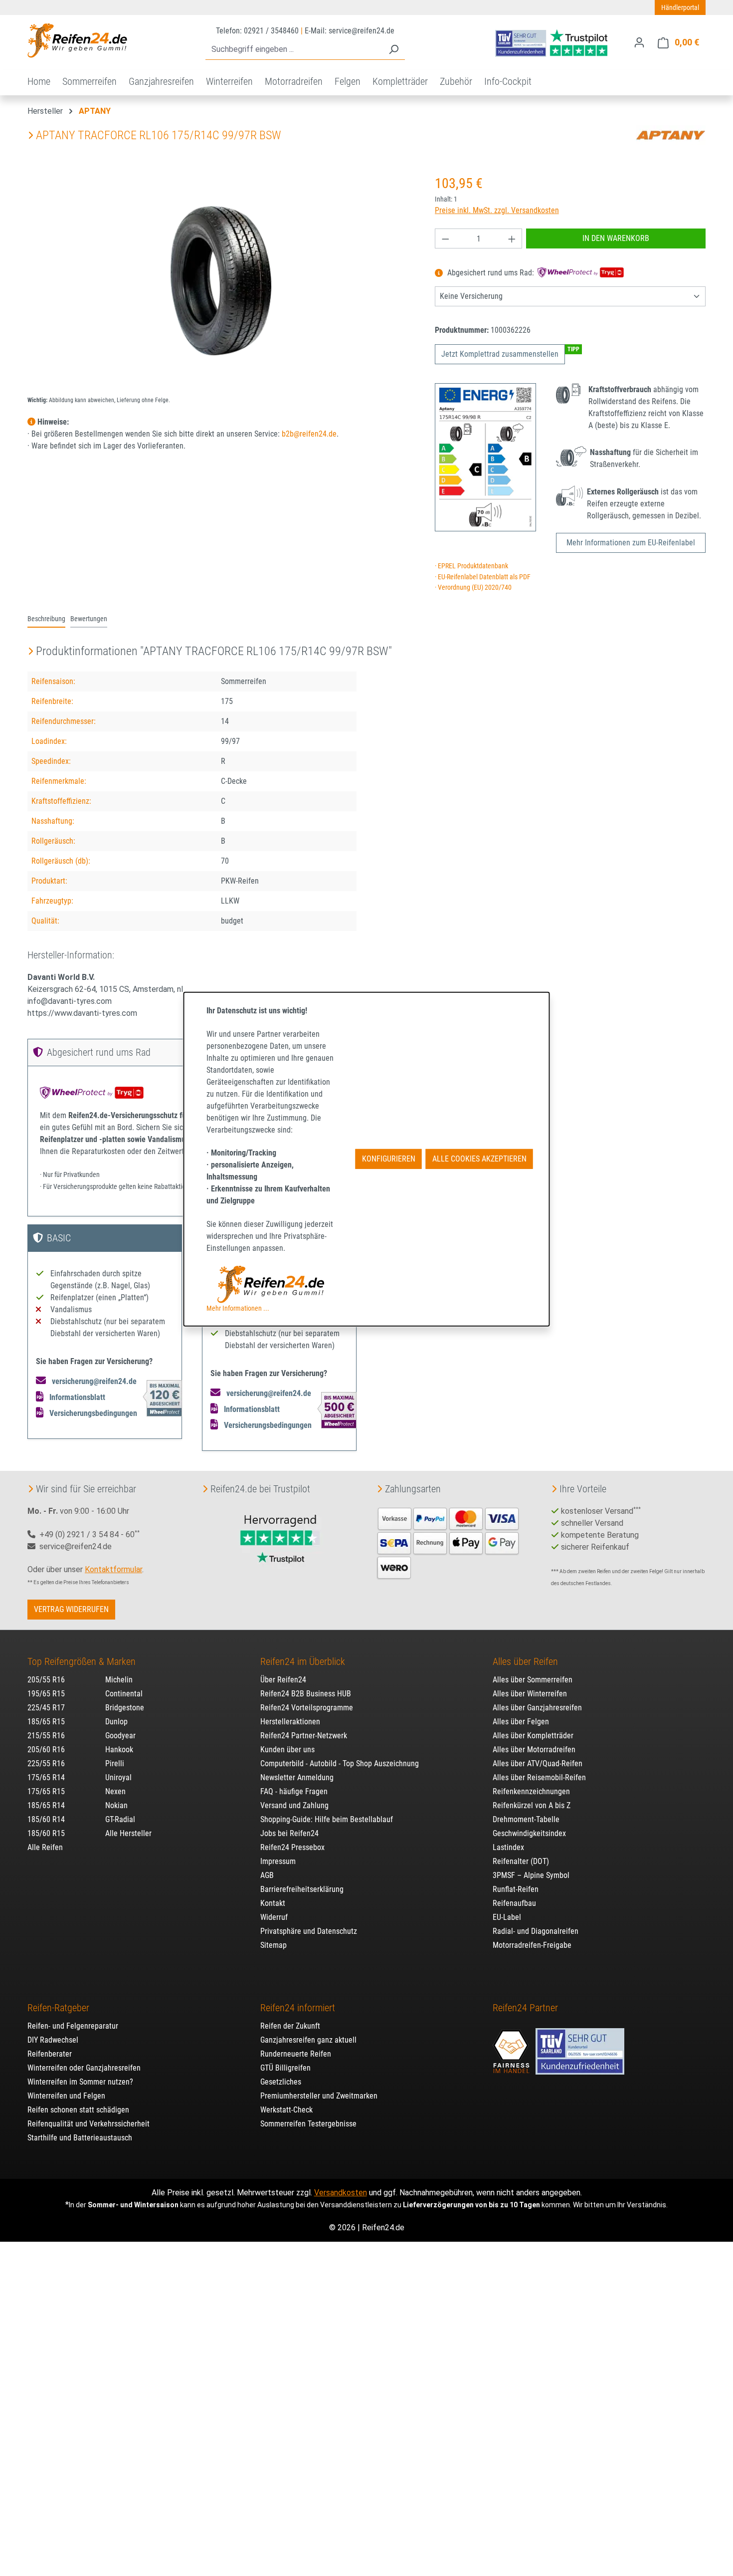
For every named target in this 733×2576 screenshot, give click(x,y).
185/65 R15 (46, 1722)
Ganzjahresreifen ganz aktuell (308, 2040)
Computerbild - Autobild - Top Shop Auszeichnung (340, 1763)
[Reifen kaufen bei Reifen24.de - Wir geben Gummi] (77, 40)
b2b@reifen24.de (309, 434)
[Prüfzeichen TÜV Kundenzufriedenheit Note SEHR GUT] (580, 2047)
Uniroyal (118, 1777)
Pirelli (115, 1763)
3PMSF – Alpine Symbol (531, 1875)
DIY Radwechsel (53, 2040)
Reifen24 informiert (298, 2008)
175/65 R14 (46, 1777)
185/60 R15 (46, 1833)
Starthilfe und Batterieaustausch (80, 2138)
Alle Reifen (45, 1847)
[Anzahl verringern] (445, 238)
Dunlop (116, 1722)
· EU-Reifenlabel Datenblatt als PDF (483, 577)
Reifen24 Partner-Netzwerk (304, 1736)
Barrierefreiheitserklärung (302, 1889)
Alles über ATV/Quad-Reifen (538, 1763)
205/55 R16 (46, 1680)
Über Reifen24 (283, 1680)
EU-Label (507, 1917)
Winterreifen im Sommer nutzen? (80, 2082)
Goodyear (120, 1736)
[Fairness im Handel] (512, 2047)
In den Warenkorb (616, 238)
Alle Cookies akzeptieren (479, 1159)
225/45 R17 (46, 1708)
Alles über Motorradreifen (534, 1750)
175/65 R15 (46, 1791)
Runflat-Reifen (516, 1889)
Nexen (115, 1791)
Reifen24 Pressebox (292, 1847)
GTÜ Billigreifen (285, 2068)
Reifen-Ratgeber (58, 2008)
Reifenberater (50, 2054)
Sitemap (274, 1945)
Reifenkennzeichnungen (531, 1791)
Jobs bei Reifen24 (289, 1833)
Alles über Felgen (521, 1722)
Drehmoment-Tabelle (526, 1819)
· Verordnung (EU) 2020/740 (473, 587)
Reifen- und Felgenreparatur (73, 2026)
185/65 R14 (46, 1805)
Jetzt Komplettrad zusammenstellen (500, 354)
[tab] (46, 620)
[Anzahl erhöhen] (512, 238)
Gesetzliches (281, 2082)
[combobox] (294, 50)
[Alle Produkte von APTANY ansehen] (671, 135)
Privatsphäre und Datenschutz (309, 1931)
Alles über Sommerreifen (533, 1680)
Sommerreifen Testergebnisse (308, 2124)
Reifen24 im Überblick (303, 1661)
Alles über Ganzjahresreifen (537, 1708)
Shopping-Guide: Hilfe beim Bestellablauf (327, 1819)
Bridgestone (125, 1708)
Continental (124, 1694)
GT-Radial (120, 1819)
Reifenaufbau (514, 1903)
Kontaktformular (113, 1569)
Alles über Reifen (525, 1661)
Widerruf (274, 1917)
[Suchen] (393, 50)
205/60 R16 (46, 1750)
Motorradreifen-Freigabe (532, 1945)
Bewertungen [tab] (89, 619)
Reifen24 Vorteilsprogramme (307, 1708)
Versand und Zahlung (294, 1805)
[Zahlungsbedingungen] (448, 1542)
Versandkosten (341, 2193)
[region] (221, 280)
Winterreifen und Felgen (66, 2096)
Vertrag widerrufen (71, 1609)
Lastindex (508, 1847)
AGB (267, 1875)
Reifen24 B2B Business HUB (306, 1694)
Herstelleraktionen (290, 1722)
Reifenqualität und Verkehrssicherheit (89, 2124)
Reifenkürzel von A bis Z (532, 1805)
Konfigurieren (389, 1159)
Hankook (119, 1750)
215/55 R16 (46, 1736)
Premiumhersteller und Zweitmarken (319, 2096)
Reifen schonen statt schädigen (78, 2110)
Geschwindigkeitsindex (529, 1833)
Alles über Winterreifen (530, 1694)
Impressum (278, 1861)
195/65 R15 (46, 1694)
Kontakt (273, 1903)
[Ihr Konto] (639, 42)
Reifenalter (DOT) (521, 1861)
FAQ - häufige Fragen (294, 1791)
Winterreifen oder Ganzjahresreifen (84, 2068)
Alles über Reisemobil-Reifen (539, 1777)
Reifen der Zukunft (290, 2026)
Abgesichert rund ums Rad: (491, 273)
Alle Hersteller (128, 1833)
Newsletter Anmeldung (297, 1777)
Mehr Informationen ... (238, 1308)
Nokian (116, 1805)
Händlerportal (680, 7)
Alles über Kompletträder (533, 1736)
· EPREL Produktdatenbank (471, 566)
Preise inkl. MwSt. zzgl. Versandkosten (497, 210)
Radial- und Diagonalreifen (536, 1931)
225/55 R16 (46, 1763)
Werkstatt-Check (286, 2110)
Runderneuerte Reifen (296, 2054)
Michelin (119, 1680)
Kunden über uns (287, 1750)
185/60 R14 (46, 1819)
